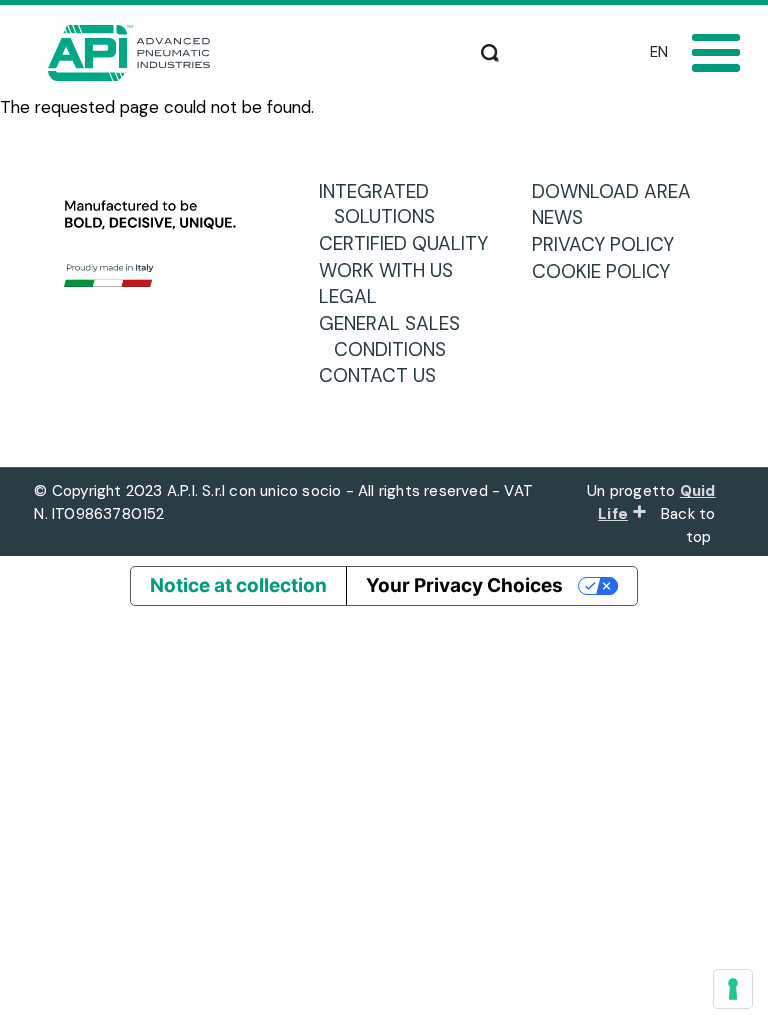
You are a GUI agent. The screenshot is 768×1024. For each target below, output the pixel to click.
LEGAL (355, 296)
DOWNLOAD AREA (619, 191)
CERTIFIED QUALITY (411, 243)
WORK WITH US (393, 270)
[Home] (129, 53)
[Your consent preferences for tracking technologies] (733, 989)
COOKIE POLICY (608, 271)
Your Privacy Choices (464, 585)
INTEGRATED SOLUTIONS (384, 204)
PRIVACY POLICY (610, 244)
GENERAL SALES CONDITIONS (397, 336)
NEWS (565, 217)
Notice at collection (238, 585)
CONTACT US (385, 375)
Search (490, 50)
